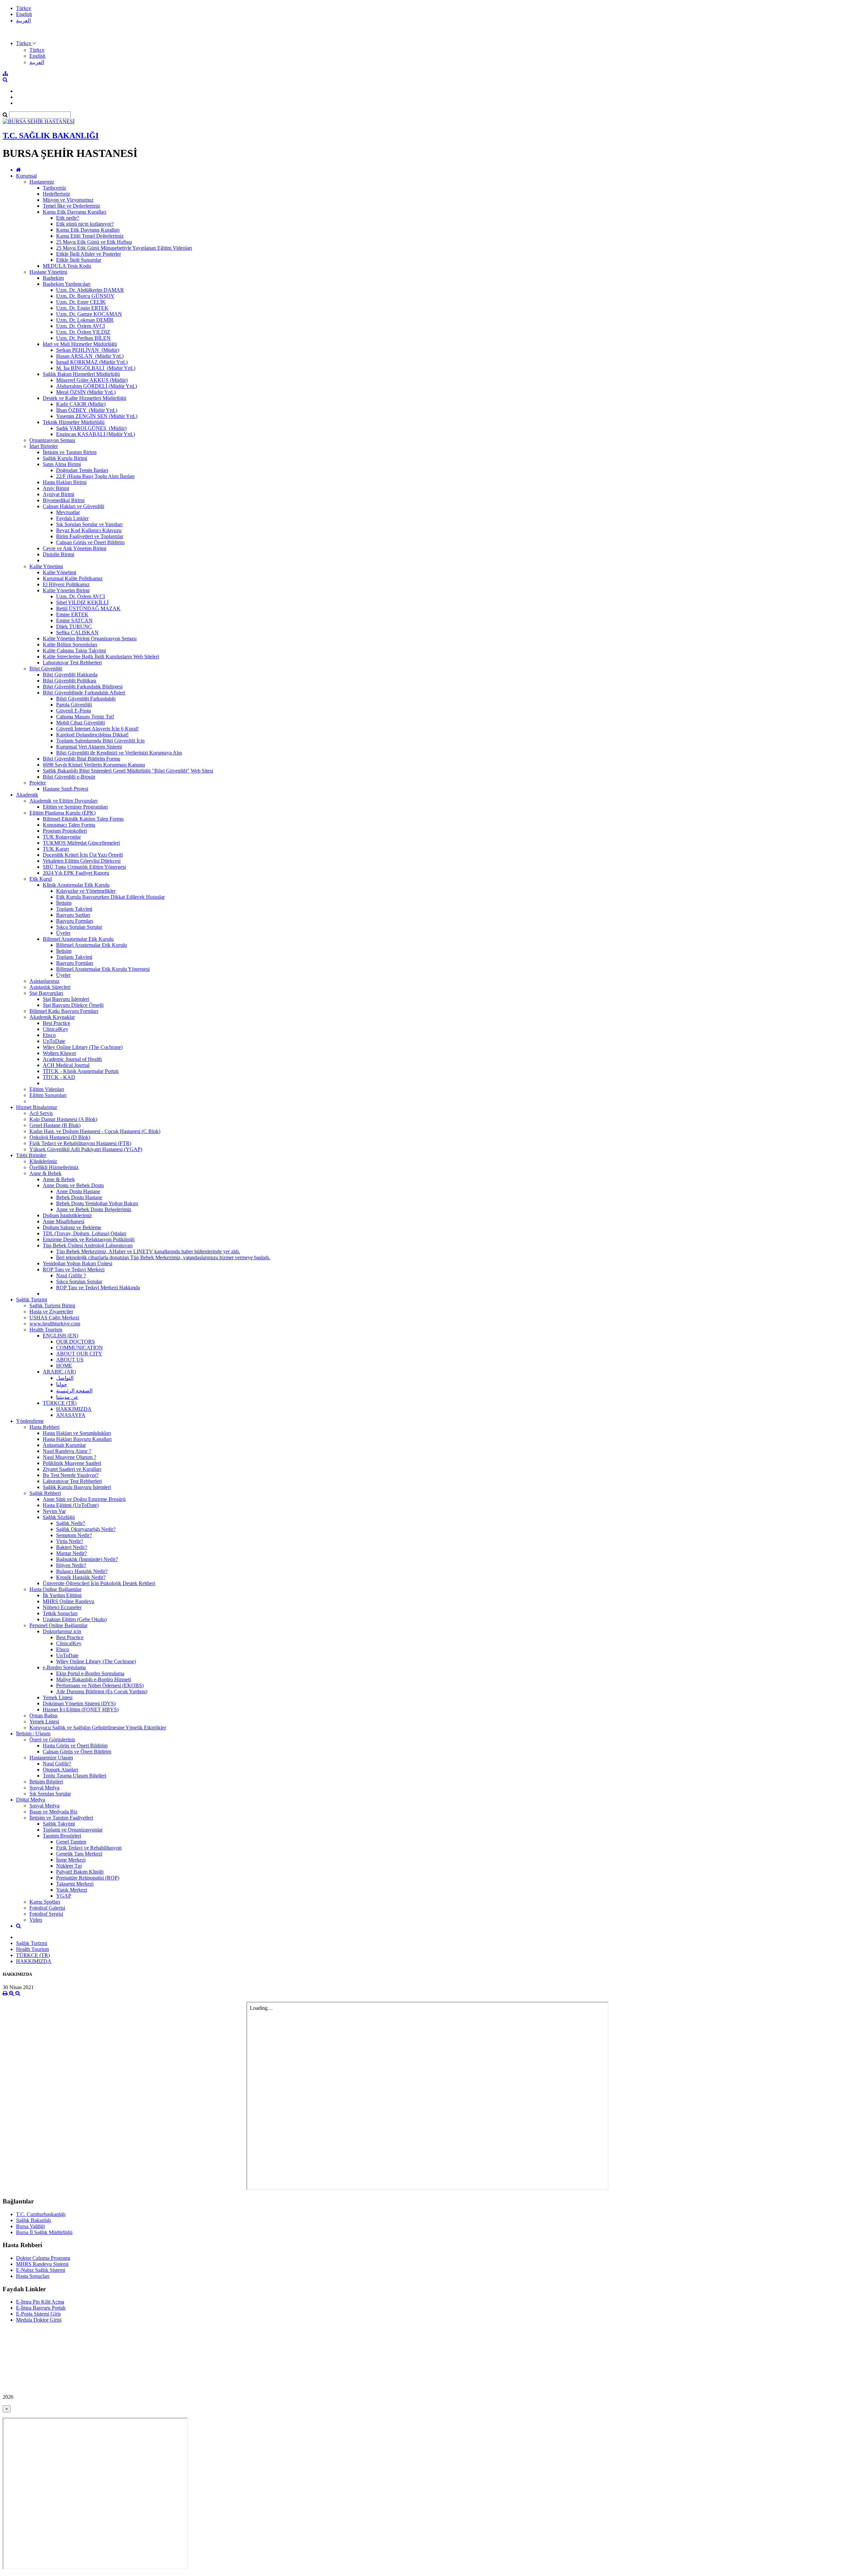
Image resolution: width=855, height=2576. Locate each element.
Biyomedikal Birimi (64, 500)
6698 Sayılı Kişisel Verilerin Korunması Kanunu (94, 765)
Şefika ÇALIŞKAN (77, 632)
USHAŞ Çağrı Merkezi (54, 1318)
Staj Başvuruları (46, 993)
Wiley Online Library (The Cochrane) (83, 1047)
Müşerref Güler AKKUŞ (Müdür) (92, 380)
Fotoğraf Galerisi (47, 1908)
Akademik (27, 795)
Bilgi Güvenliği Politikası (69, 681)
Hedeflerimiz (56, 194)
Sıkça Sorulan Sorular (79, 927)
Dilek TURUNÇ (74, 626)
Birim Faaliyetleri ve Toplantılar (90, 536)
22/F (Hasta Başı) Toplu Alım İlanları (95, 476)
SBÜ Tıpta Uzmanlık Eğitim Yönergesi (84, 867)
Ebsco (49, 1035)
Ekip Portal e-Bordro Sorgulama (90, 1673)
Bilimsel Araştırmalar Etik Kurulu (78, 939)
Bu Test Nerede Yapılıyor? (71, 1475)
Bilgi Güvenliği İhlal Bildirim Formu (81, 759)
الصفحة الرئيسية (74, 1391)
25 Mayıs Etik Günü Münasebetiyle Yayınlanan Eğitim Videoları (124, 248)
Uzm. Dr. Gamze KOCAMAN (89, 314)
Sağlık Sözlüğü (59, 1517)
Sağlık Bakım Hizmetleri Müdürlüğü (81, 374)
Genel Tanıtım (71, 1842)
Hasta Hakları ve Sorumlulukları (77, 1433)
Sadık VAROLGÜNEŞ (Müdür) (91, 428)
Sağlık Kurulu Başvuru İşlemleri (77, 1487)
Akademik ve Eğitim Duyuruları (63, 801)
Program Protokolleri (65, 831)
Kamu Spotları (45, 1902)
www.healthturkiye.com (55, 1324)
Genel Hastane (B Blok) (55, 1125)
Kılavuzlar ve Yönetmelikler (86, 891)
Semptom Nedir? (74, 1535)
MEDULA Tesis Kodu (67, 266)
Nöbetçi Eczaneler (62, 1607)
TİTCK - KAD (59, 1077)
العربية (23, 21)
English (24, 14)
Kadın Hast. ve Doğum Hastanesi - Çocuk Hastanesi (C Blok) (95, 1131)
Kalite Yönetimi (46, 566)
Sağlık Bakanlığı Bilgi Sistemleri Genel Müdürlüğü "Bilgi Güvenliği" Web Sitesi (128, 771)
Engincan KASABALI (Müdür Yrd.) (96, 434)
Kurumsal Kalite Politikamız (73, 578)
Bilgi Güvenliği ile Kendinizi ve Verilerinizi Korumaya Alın (119, 753)
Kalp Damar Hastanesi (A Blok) (63, 1119)
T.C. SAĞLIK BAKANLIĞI (51, 136)
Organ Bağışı (43, 1715)
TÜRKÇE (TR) (60, 1403)
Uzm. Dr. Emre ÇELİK (81, 302)
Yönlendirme (30, 1421)
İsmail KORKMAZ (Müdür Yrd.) (92, 362)
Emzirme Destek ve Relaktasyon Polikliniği (89, 1239)
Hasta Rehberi (44, 1427)
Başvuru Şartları (73, 915)
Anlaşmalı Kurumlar (64, 1445)
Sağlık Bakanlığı (34, 2220)
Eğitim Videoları (47, 1089)
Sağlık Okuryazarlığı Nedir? (86, 1529)
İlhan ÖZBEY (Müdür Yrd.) (87, 410)
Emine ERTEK (72, 614)
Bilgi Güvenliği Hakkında (70, 675)
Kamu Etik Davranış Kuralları (74, 212)
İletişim (64, 903)
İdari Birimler (44, 446)
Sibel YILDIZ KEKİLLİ (82, 602)
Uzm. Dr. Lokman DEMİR (85, 320)
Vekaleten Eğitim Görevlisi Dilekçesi (82, 861)
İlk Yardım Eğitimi (62, 1595)
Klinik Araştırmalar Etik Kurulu (76, 885)
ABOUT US (70, 1360)
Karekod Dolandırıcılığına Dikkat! (92, 735)
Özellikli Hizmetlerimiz (54, 1167)
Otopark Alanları (60, 1770)
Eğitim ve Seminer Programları (75, 807)
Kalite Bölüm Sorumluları (70, 645)
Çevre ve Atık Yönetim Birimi (74, 548)
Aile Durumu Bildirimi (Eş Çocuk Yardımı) (102, 1691)
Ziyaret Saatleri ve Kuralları (72, 1469)
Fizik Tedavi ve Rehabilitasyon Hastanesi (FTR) (80, 1143)
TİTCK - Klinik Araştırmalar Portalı (81, 1071)
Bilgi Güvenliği (46, 669)
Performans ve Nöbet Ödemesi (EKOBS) (100, 1685)
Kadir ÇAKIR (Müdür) (81, 404)
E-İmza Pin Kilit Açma (40, 2302)
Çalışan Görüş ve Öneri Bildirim (90, 542)
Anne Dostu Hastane (78, 1191)
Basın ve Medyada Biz (53, 1812)
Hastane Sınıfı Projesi (65, 789)
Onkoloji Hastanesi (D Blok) (60, 1137)
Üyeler (63, 933)
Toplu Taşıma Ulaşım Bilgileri (74, 1776)
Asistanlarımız (44, 981)
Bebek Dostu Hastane (79, 1197)
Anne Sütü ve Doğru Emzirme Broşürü (84, 1499)
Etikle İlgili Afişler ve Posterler (89, 254)
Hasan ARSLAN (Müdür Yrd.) (90, 356)
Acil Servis (41, 1113)
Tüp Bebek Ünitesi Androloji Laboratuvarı (88, 1245)
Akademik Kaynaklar (52, 1017)
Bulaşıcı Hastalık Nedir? (82, 1571)
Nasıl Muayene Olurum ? (69, 1457)
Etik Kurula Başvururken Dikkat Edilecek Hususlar (110, 897)
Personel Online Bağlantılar (58, 1625)
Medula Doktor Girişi (39, 2320)
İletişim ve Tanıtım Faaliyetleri (61, 1818)
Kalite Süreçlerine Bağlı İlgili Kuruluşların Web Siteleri (101, 657)
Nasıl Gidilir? (57, 1764)
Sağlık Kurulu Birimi (65, 458)
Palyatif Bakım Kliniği (80, 1872)
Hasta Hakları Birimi (65, 482)
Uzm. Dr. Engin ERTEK (82, 308)
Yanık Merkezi (72, 1890)
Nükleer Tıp (69, 1866)
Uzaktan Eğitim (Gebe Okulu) (75, 1619)
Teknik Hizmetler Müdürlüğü (74, 422)
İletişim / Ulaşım (33, 1734)
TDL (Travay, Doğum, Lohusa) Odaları (84, 1233)
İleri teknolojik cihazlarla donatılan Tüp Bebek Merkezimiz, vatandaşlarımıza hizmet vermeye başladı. (163, 1257)
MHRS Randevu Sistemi (42, 2264)
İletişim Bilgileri (46, 1782)
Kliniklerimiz (43, 1161)
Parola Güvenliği (74, 705)
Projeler (38, 783)
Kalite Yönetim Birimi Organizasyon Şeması (90, 638)
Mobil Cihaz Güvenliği (80, 723)
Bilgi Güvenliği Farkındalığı (86, 699)
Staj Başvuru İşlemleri (66, 999)
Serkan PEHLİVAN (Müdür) (88, 350)
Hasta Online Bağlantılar (55, 1589)
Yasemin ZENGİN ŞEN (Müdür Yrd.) (97, 416)
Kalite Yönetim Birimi (66, 590)
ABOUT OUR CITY (79, 1354)
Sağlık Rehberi (45, 1493)
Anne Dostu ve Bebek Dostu (73, 1185)
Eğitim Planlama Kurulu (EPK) (62, 813)
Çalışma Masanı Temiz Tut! (85, 717)
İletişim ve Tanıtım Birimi (70, 452)
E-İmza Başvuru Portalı (41, 2308)
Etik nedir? (68, 218)
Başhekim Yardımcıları (67, 284)
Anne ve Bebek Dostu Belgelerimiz (94, 1209)
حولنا (62, 1384)
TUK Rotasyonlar (62, 837)
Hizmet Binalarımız (37, 1107)
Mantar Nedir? (71, 1553)
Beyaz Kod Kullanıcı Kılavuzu (89, 530)
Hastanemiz (42, 182)
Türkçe (24, 8)
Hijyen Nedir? (71, 1565)
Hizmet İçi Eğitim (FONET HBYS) (81, 1709)
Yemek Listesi (58, 1697)
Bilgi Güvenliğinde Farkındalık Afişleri (84, 693)
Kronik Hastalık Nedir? (81, 1577)
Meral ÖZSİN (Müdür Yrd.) (86, 392)
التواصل (65, 1378)
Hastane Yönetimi (48, 272)
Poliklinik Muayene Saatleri (72, 1463)
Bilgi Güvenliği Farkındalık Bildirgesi (83, 687)
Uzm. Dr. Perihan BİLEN (83, 338)
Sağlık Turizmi (32, 1300)
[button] (26, 43)
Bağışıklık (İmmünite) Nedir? (87, 1559)
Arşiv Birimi (56, 488)
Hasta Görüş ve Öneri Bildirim (75, 1746)
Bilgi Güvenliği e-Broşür (69, 777)
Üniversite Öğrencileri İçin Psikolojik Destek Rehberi (99, 1583)
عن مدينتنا (67, 1397)
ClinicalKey (55, 1029)
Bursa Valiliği (30, 2226)
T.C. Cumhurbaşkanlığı (41, 2214)
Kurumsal (26, 176)
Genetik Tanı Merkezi (79, 1854)
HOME (64, 1366)
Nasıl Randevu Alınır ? (67, 1451)
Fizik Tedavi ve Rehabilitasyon (89, 1848)
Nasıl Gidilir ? (71, 1275)
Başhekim (53, 278)
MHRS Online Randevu (68, 1601)
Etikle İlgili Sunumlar (79, 260)
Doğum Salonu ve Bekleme (72, 1227)
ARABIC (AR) (59, 1372)
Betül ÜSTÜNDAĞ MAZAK (88, 608)
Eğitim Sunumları (48, 1095)
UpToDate (54, 1041)
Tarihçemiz (54, 188)
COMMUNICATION (79, 1348)
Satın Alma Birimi (62, 464)
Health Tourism (46, 1330)
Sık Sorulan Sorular (50, 1794)
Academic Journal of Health (72, 1059)
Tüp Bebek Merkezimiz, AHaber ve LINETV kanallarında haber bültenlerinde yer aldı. (148, 1251)
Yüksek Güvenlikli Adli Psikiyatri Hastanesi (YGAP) (86, 1149)
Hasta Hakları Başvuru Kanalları (77, 1439)
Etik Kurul (41, 879)
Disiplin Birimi (58, 554)
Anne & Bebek (45, 1173)
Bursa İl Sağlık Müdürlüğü (44, 2232)
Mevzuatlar (68, 512)
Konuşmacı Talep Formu (69, 825)
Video (36, 1920)
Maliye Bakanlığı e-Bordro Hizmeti (94, 1679)
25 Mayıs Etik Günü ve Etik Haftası (94, 242)
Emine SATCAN (74, 620)
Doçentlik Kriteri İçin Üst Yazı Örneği (83, 855)
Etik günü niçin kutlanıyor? (85, 224)
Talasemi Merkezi (75, 1884)
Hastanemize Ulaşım (51, 1758)
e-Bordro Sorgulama (64, 1667)
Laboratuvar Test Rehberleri (72, 663)
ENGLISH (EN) (60, 1336)
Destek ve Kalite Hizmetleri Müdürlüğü (84, 398)
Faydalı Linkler (72, 518)
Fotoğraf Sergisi (46, 1914)
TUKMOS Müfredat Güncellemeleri (81, 843)
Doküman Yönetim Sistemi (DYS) (79, 1703)
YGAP (64, 1896)
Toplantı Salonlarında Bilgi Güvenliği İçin (100, 741)
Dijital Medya (31, 1800)
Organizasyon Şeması (52, 440)
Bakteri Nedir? (72, 1547)
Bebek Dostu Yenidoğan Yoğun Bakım (97, 1203)
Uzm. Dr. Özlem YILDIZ (83, 332)
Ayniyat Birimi (58, 494)
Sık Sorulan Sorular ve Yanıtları (89, 524)
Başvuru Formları (75, 921)
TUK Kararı (56, 849)
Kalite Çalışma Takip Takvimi (74, 651)
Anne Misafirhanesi (63, 1221)
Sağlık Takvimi (59, 1824)
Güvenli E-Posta (73, 711)
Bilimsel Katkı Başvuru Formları (64, 1011)
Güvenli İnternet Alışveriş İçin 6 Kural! (97, 729)
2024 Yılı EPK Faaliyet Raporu (76, 873)
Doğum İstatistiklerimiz (67, 1215)
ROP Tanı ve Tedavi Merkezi (74, 1269)
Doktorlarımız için (62, 1631)
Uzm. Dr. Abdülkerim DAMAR (90, 290)
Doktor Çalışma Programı (43, 2258)
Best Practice (56, 1023)
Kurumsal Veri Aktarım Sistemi (89, 747)
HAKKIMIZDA (74, 1409)
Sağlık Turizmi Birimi (52, 1306)
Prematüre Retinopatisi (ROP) (88, 1878)
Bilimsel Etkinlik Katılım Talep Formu (83, 819)
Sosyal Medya (44, 1788)
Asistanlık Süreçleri (50, 987)
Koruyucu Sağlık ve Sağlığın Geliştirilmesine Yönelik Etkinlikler (98, 1728)
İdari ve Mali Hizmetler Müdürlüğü (80, 344)
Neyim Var (54, 1511)
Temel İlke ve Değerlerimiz (71, 206)
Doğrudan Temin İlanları (82, 470)
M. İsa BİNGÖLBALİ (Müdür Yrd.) (96, 368)
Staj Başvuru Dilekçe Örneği (73, 1005)
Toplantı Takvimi (74, 909)
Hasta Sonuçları (33, 2276)
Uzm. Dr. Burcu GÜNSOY (85, 296)
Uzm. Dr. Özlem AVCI (80, 326)
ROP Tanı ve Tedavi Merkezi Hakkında (98, 1287)
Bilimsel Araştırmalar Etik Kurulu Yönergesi (103, 969)
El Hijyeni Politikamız (66, 584)
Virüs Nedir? (70, 1541)
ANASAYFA (71, 1415)
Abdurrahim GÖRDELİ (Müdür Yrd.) (97, 386)
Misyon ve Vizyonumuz (68, 200)
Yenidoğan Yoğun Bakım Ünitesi (77, 1263)
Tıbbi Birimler (31, 1155)
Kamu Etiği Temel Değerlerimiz (90, 236)
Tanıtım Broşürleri (62, 1836)
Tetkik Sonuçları (60, 1613)
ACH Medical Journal (66, 1065)
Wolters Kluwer (59, 1053)
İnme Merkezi (71, 1860)
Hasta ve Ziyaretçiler (51, 1312)
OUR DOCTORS (75, 1342)
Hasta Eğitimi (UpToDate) (71, 1505)
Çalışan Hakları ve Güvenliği (73, 506)
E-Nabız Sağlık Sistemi (41, 2270)
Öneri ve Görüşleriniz (52, 1740)
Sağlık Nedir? (71, 1523)
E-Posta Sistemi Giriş (38, 2314)
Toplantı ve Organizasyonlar (73, 1830)
